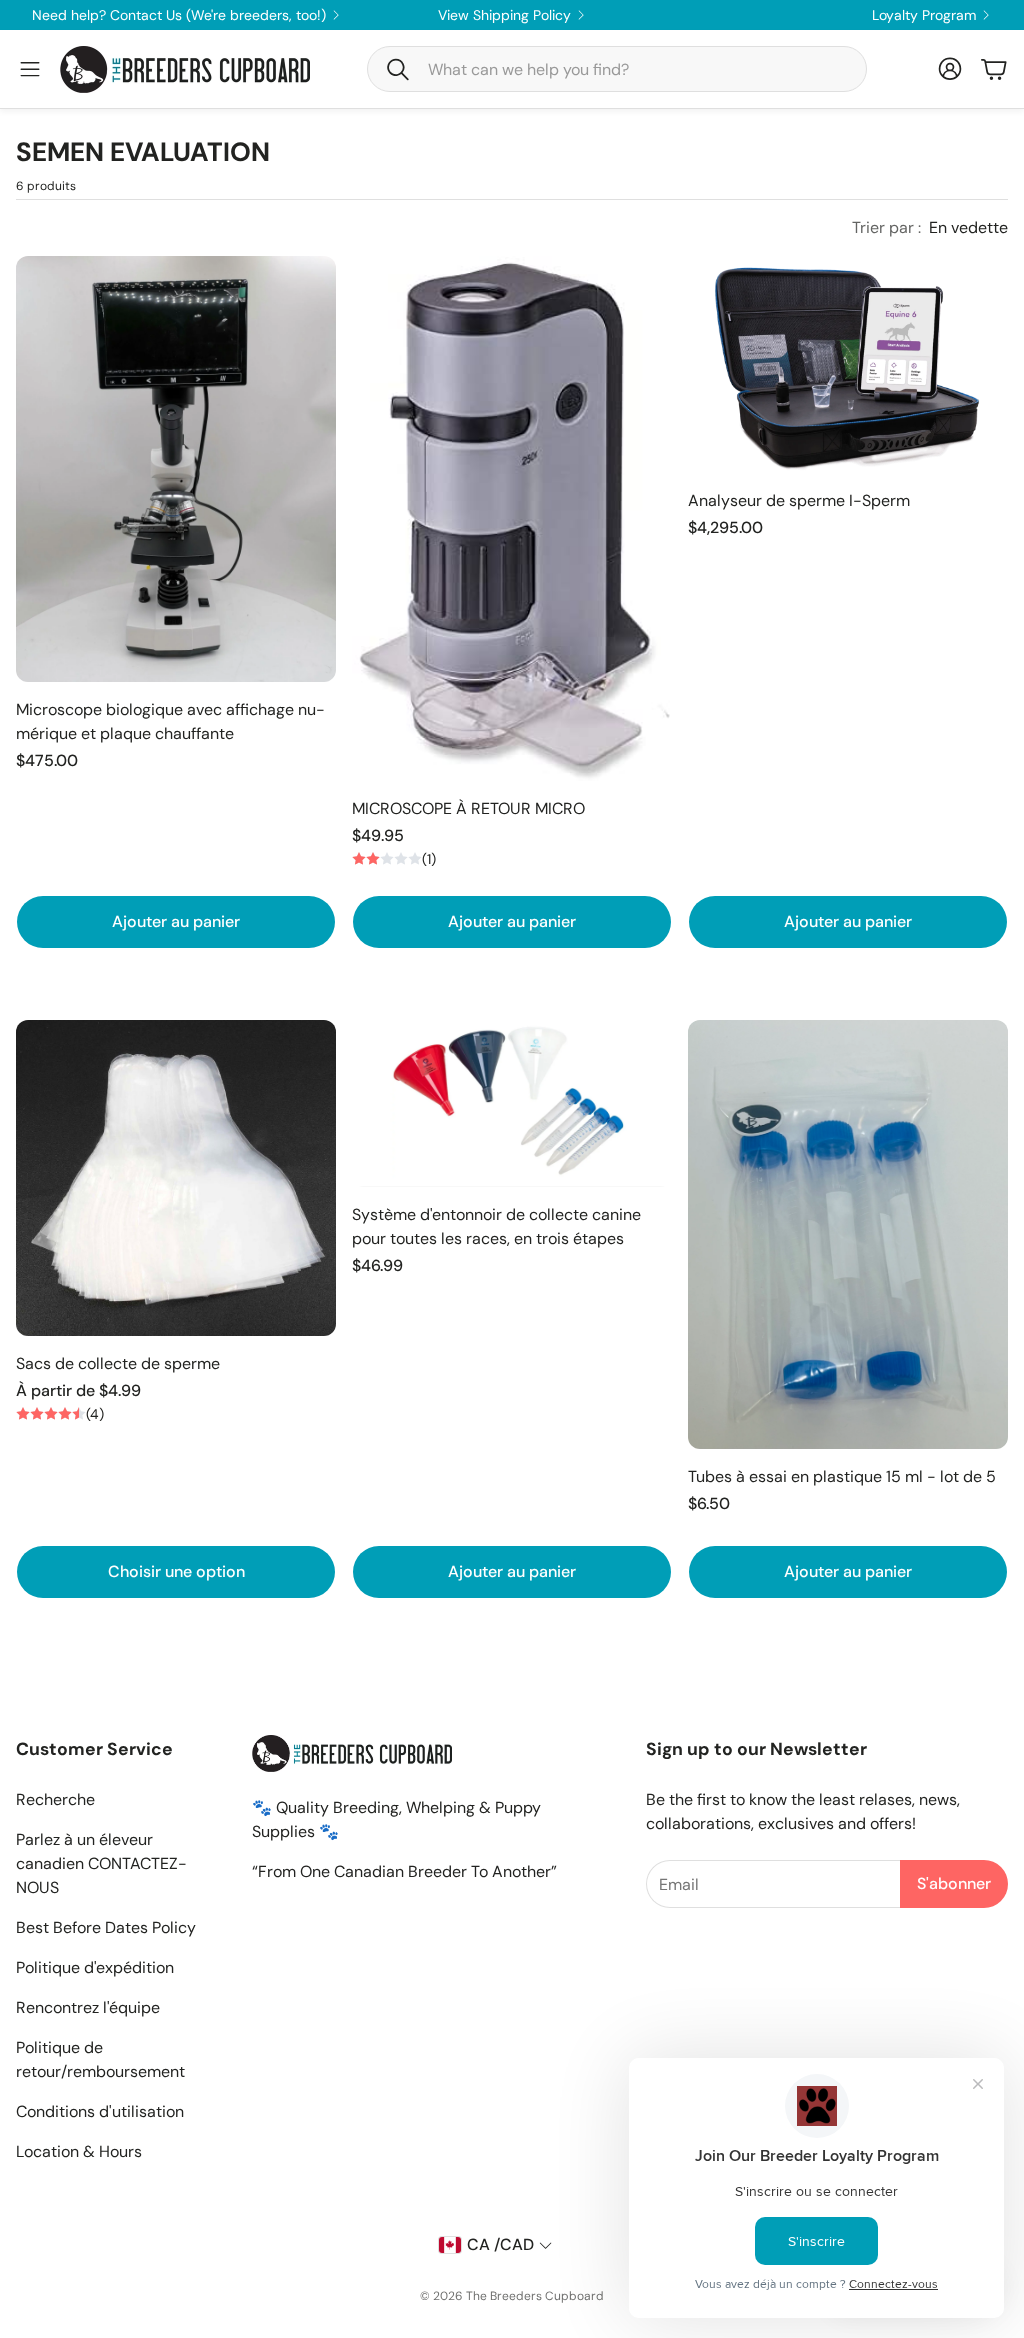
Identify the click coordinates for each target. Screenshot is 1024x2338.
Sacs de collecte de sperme (118, 1363)
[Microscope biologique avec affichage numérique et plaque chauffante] (176, 469)
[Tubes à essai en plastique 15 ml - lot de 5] (848, 1234)
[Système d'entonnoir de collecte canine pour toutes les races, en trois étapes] (512, 1103)
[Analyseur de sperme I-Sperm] (848, 365)
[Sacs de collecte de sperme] (176, 1178)
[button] (617, 69)
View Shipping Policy (504, 15)
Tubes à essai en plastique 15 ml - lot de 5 (842, 1476)
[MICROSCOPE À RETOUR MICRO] (512, 518)
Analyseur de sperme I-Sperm (799, 500)
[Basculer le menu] (30, 69)
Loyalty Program (924, 15)
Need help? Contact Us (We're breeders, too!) (179, 15)
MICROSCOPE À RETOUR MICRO (468, 808)
